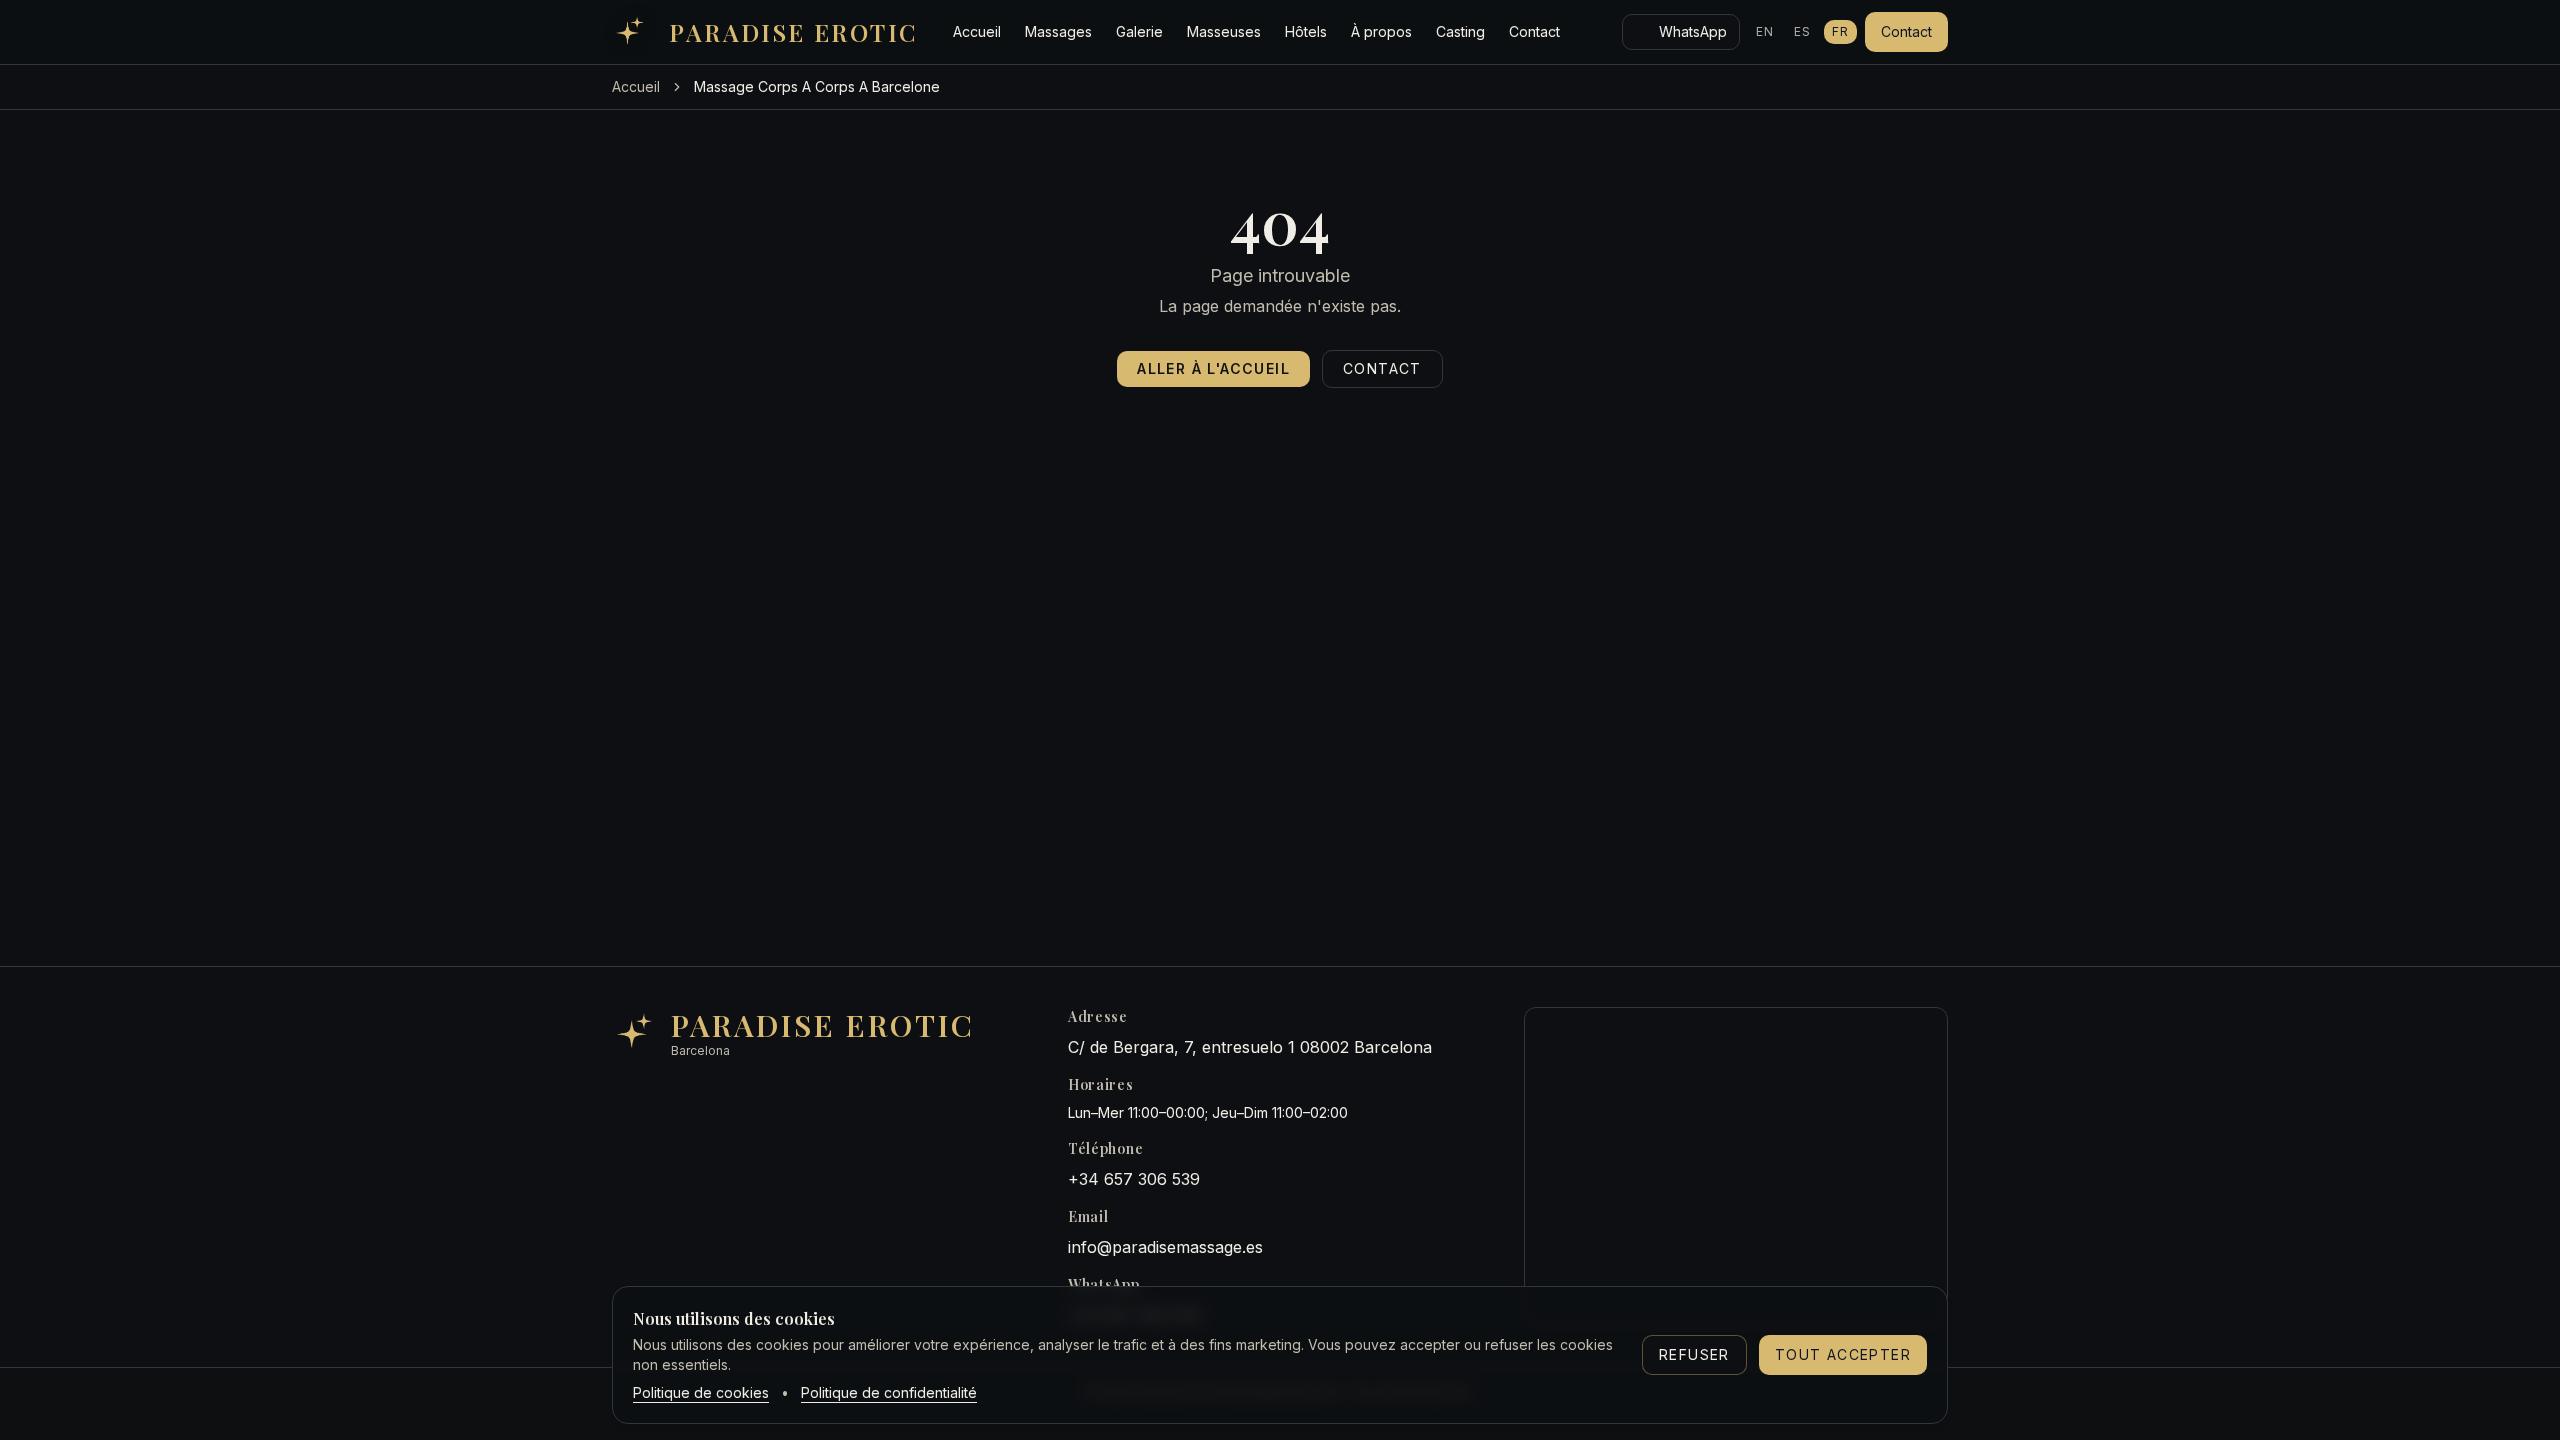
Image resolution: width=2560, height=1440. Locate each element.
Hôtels (1306, 31)
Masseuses (1224, 31)
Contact (1534, 31)
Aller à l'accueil (1213, 368)
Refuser (1694, 1354)
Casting (1460, 31)
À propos (1381, 31)
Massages (1058, 31)
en (1765, 31)
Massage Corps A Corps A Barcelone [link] (817, 86)
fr (1840, 31)
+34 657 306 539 (1134, 1179)
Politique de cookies (701, 1392)
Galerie (1139, 31)
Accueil (977, 31)
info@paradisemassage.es (1165, 1247)
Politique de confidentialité (889, 1392)
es (1802, 31)
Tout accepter (1843, 1354)
